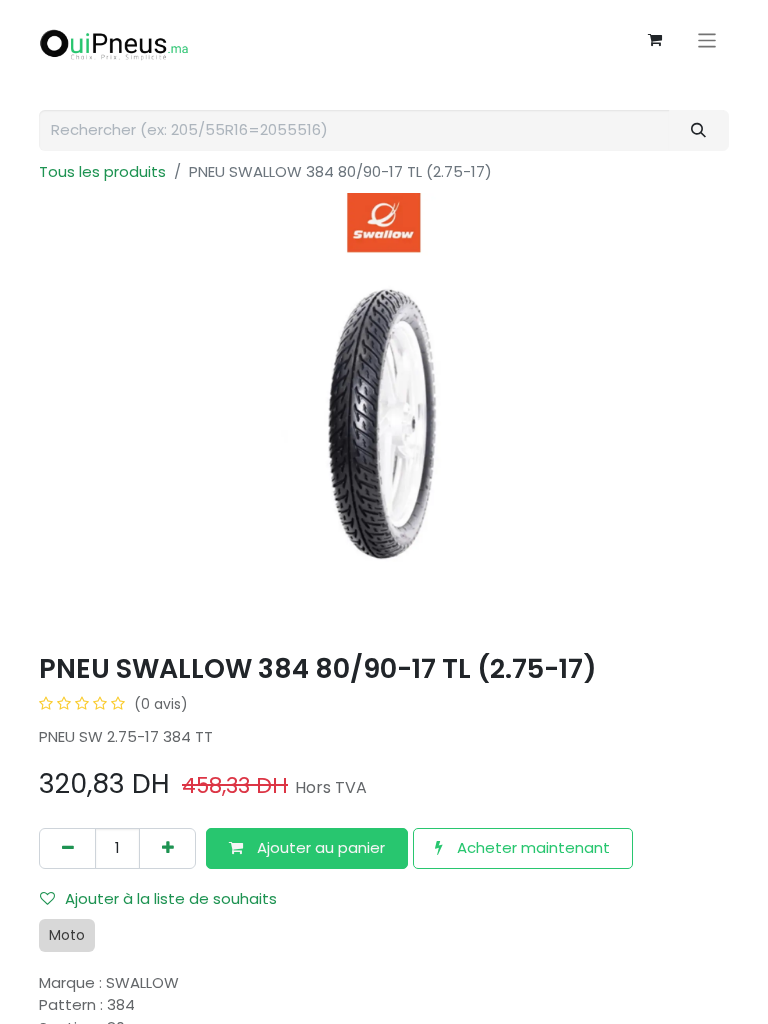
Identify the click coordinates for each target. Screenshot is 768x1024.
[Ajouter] (167, 848)
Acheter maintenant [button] (531, 847)
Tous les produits (102, 171)
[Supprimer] (67, 848)
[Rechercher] (699, 130)
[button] (306, 848)
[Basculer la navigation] (707, 39)
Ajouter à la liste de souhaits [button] (171, 898)
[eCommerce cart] (655, 40)
